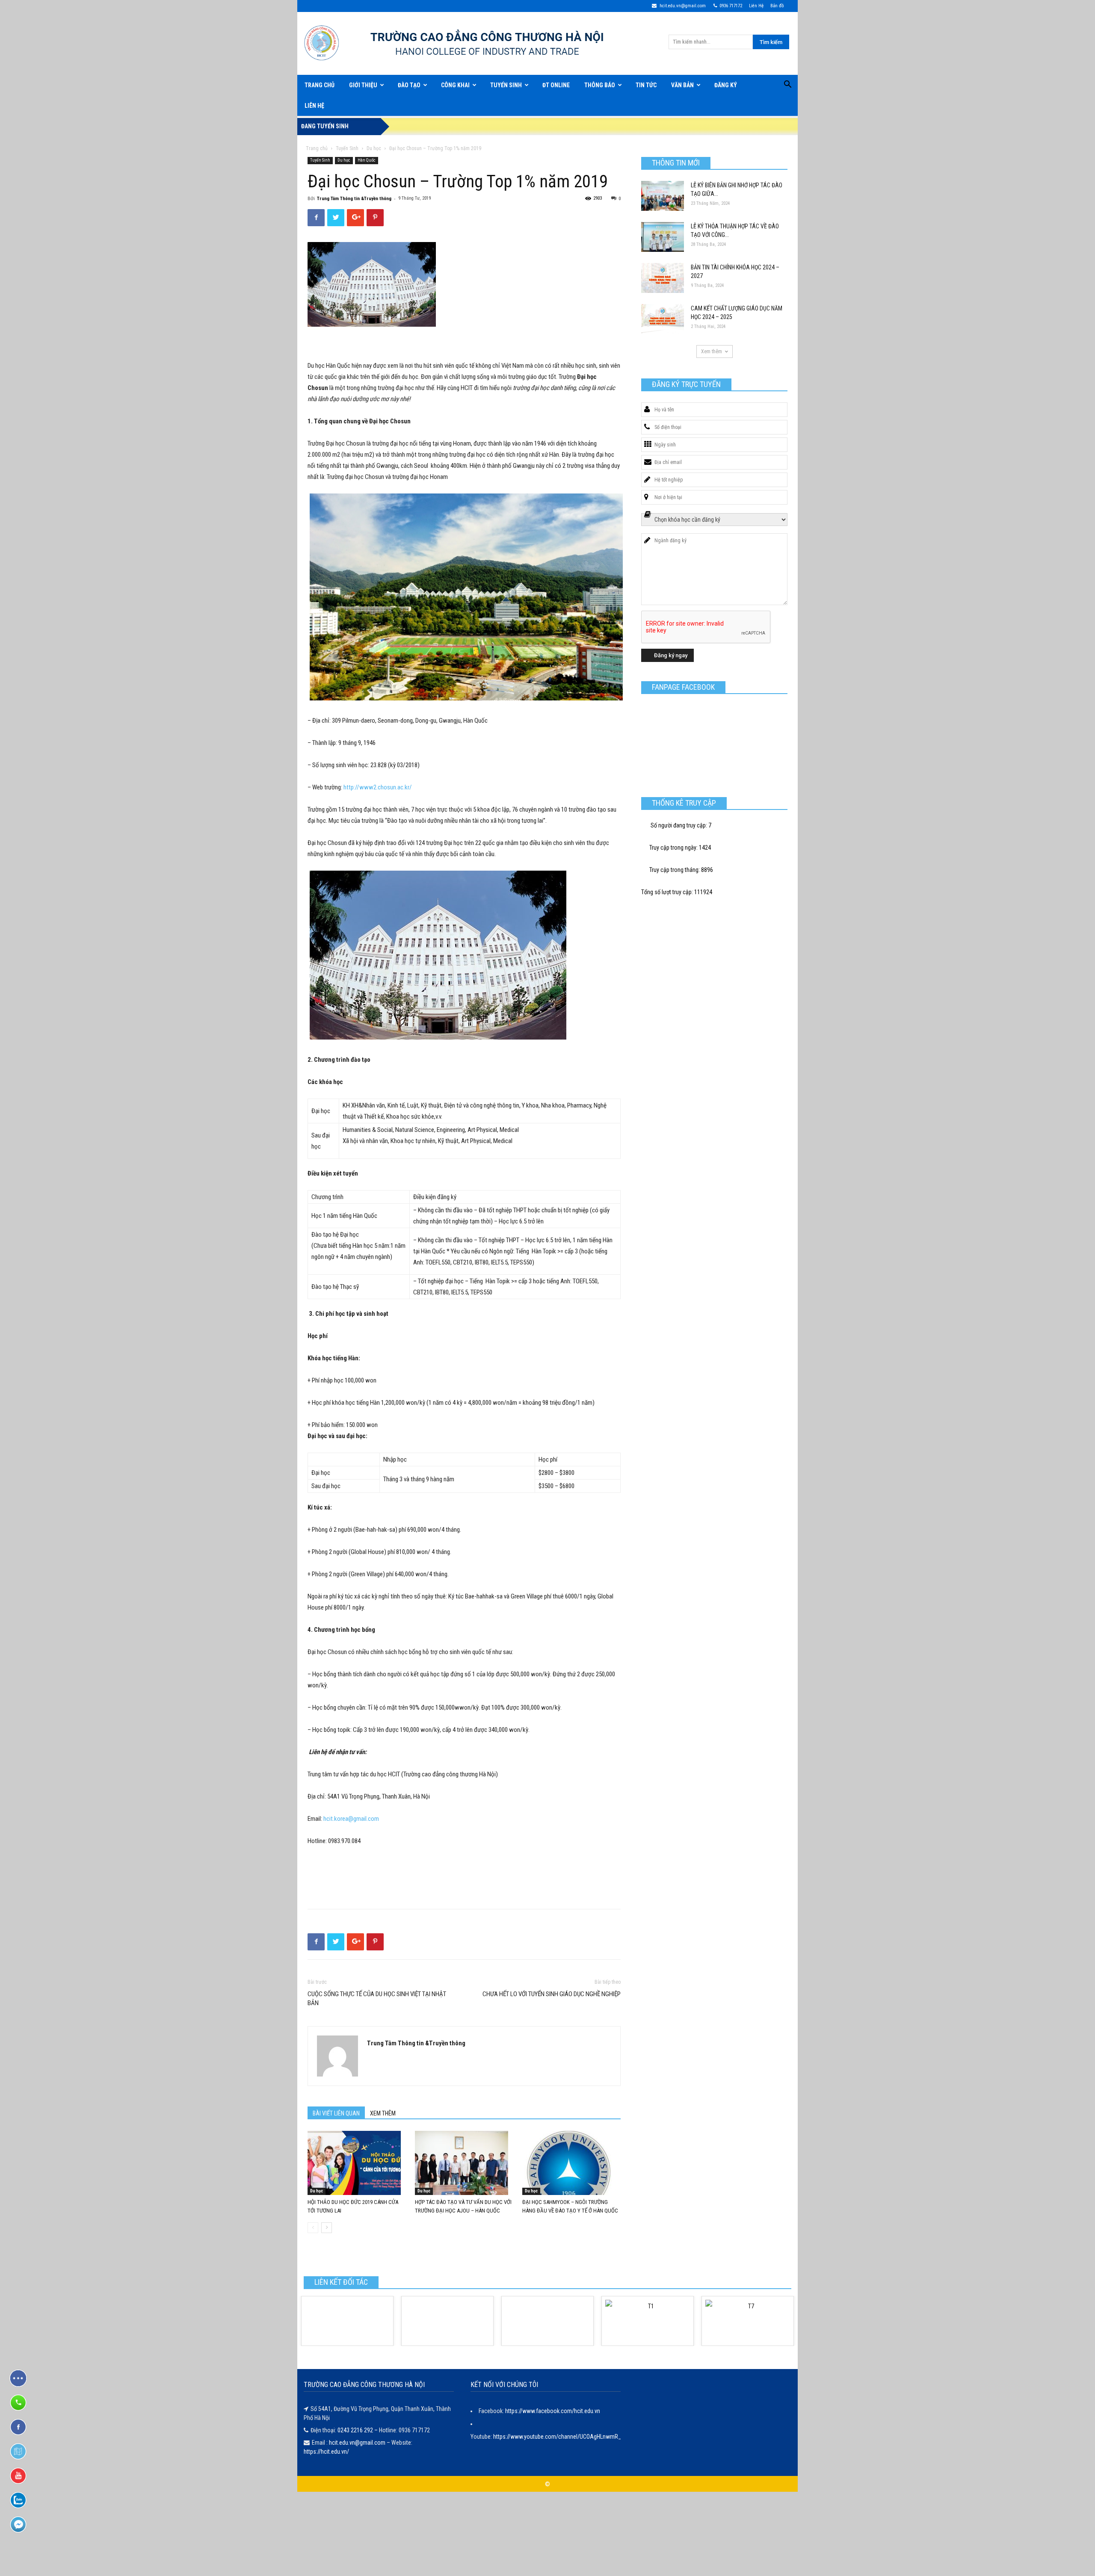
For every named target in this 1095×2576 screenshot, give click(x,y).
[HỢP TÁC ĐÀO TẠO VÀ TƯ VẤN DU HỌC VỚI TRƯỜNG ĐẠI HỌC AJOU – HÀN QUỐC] (464, 2163)
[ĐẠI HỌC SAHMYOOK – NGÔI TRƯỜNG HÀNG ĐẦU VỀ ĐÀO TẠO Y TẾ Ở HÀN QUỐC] (571, 2163)
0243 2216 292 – (358, 2430)
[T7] (748, 2321)
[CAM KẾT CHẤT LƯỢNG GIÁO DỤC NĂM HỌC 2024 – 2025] (663, 319)
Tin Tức (646, 85)
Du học (374, 148)
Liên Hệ (756, 6)
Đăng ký (726, 85)
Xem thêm (712, 352)
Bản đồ (777, 6)
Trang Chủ (320, 85)
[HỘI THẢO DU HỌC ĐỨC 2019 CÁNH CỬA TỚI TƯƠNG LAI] (357, 2163)
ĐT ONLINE (556, 85)
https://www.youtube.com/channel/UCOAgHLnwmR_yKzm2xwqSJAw (577, 2437)
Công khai (455, 85)
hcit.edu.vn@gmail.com (682, 6)
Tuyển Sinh (506, 85)
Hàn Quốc (367, 160)
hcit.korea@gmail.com (351, 1819)
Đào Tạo (409, 85)
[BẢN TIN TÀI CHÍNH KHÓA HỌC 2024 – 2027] (663, 278)
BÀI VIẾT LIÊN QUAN (336, 2113)
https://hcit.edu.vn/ (326, 2452)
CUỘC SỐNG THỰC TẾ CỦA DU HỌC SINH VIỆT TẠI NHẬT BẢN (377, 1998)
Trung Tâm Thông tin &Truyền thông (354, 199)
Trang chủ (317, 148)
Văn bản (682, 85)
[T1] (648, 2321)
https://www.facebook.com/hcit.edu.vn (553, 2411)
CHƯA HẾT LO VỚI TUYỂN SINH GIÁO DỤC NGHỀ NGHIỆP (552, 1994)
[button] (787, 86)
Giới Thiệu (363, 85)
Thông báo (600, 85)
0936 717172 (731, 6)
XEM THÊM (383, 2113)
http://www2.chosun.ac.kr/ (378, 787)
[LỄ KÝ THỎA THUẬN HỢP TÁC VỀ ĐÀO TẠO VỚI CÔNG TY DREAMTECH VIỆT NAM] (663, 237)
